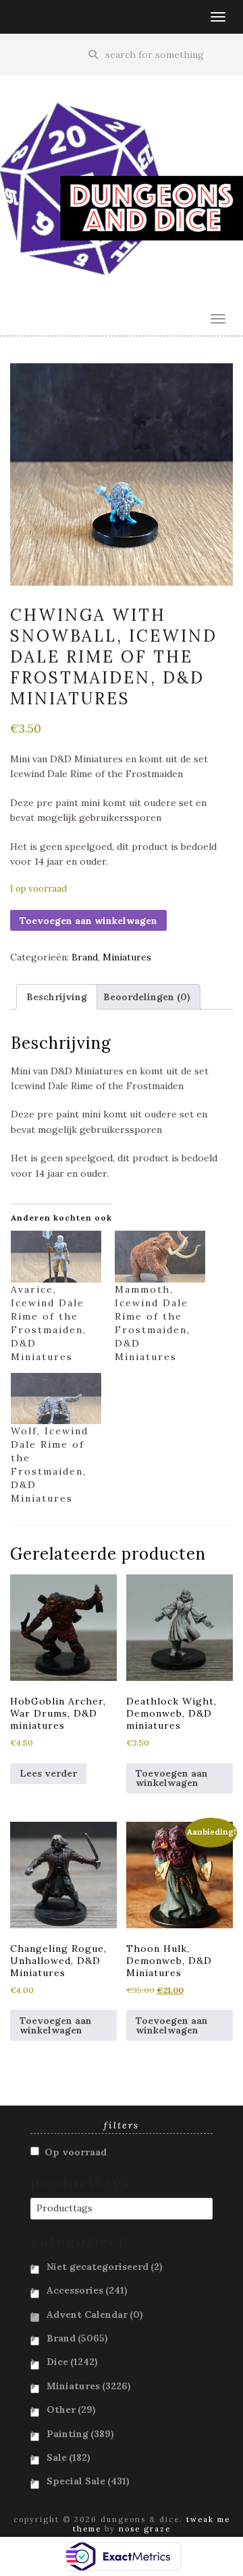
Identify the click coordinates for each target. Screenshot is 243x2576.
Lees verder (48, 1773)
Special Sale (88, 2481)
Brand (85, 957)
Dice (72, 2362)
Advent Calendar (95, 2314)
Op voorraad (76, 2152)
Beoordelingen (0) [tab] (147, 997)
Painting (80, 2434)
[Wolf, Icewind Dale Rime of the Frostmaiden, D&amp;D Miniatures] (56, 1399)
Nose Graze (145, 2529)
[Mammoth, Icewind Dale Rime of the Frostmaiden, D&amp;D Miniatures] (160, 1257)
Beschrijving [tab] (57, 997)
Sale (69, 2457)
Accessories (87, 2290)
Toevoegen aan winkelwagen (88, 921)
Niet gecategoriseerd (105, 2267)
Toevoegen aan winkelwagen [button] (172, 1778)
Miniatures (127, 957)
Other (71, 2410)
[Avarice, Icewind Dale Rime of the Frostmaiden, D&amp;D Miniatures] (56, 1257)
